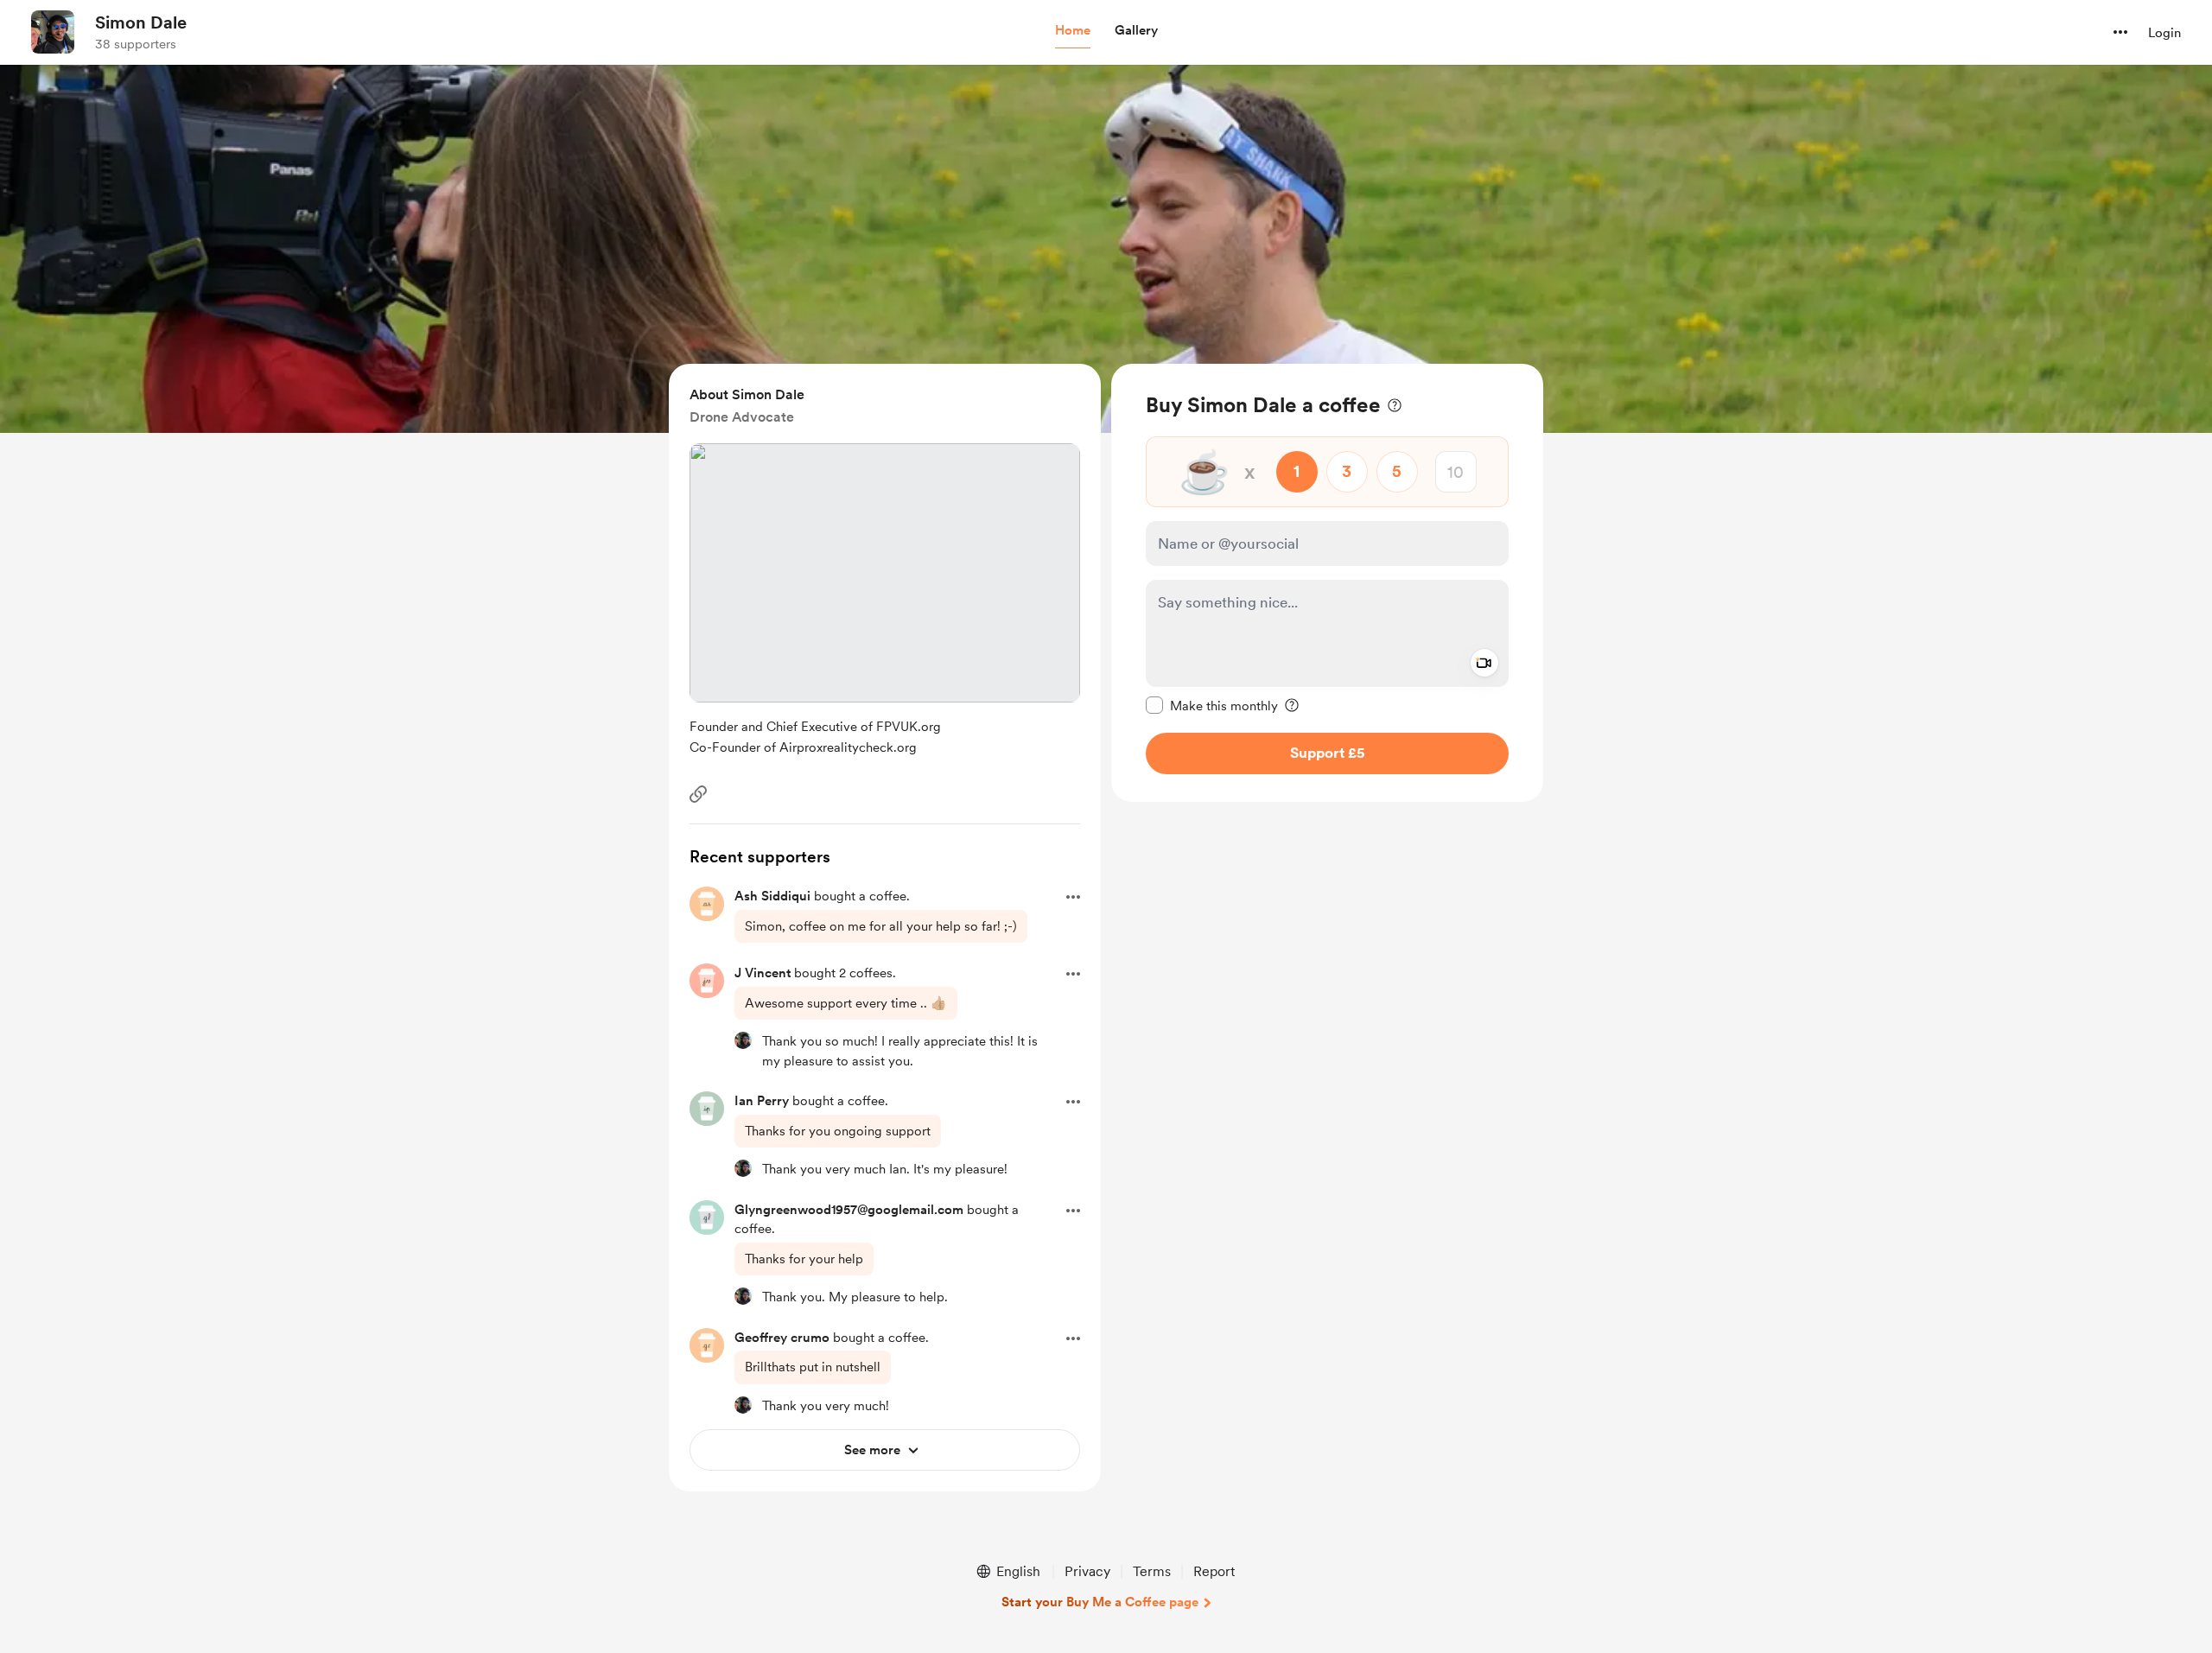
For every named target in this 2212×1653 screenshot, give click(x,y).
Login (2164, 33)
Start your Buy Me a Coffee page (1100, 1602)
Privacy (1087, 1571)
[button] (1073, 31)
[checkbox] (1212, 705)
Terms (1152, 1571)
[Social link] (698, 794)
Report (1214, 1571)
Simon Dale (141, 22)
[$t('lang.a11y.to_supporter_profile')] (743, 1040)
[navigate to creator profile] (53, 32)
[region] (1327, 583)
